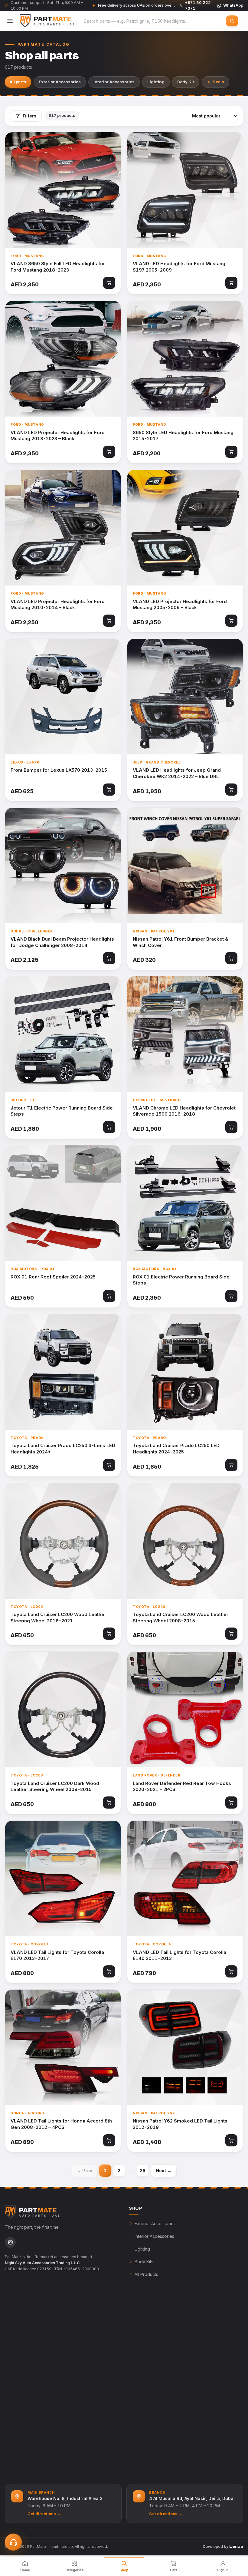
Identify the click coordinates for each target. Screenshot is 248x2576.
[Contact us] (13, 2542)
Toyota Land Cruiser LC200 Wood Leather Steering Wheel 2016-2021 (58, 1618)
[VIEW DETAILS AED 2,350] (63, 190)
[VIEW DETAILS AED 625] (63, 697)
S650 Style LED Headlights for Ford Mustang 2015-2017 (183, 436)
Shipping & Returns (153, 2314)
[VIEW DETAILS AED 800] (185, 1710)
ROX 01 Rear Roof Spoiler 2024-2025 (53, 1277)
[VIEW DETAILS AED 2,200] (185, 359)
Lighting (156, 82)
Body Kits (144, 2262)
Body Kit (186, 82)
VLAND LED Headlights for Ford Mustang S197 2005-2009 (179, 267)
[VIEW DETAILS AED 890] (63, 2047)
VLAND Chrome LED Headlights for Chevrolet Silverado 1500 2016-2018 (184, 1111)
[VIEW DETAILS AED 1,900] (185, 1034)
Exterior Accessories (60, 82)
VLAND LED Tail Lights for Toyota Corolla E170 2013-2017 (57, 1955)
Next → (164, 2170)
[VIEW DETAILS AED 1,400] (185, 2047)
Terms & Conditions (154, 2327)
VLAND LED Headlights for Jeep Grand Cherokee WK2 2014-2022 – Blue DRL (177, 773)
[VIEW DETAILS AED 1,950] (185, 697)
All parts (18, 82)
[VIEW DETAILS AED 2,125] (63, 866)
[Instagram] (10, 2242)
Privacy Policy (149, 2340)
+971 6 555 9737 (31, 2426)
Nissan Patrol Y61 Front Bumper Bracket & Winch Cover (181, 942)
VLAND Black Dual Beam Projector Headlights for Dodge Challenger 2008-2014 (62, 942)
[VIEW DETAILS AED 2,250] (63, 528)
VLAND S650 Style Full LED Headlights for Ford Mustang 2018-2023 (58, 267)
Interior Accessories (114, 82)
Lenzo (236, 2546)
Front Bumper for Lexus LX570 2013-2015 (59, 770)
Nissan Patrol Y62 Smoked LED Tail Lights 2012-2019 (180, 2124)
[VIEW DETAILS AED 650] (63, 1541)
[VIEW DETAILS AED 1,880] (63, 1034)
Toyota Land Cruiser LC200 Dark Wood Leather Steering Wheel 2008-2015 (55, 1786)
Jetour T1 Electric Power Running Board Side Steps (62, 1111)
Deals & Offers (25, 2340)
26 (143, 2170)
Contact (18, 2378)
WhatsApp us (26, 2439)
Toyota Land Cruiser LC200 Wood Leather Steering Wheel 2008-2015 (181, 1618)
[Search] (232, 21)
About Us (20, 2314)
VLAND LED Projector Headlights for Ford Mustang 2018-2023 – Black (58, 436)
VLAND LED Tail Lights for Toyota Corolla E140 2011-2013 (179, 1955)
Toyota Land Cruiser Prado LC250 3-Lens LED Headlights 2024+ (63, 1449)
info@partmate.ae (30, 2452)
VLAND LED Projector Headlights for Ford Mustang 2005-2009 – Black (180, 605)
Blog (15, 2365)
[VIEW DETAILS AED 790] (185, 1878)
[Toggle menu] (10, 21)
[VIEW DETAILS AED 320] (185, 866)
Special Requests (28, 2352)
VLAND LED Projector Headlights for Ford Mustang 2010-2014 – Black (58, 605)
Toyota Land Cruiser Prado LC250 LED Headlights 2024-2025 (176, 1449)
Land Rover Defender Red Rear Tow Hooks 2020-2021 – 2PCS (182, 1786)
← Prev (85, 2170)
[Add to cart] (109, 283)
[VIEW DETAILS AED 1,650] (185, 1372)
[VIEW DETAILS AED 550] (63, 1203)
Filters (30, 116)
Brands (18, 2327)
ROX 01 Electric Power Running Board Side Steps (181, 1280)
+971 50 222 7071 (33, 2412)
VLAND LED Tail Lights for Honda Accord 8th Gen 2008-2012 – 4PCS (61, 2124)
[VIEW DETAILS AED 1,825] (63, 1372)
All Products (146, 2274)
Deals (218, 82)
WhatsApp (233, 5)
